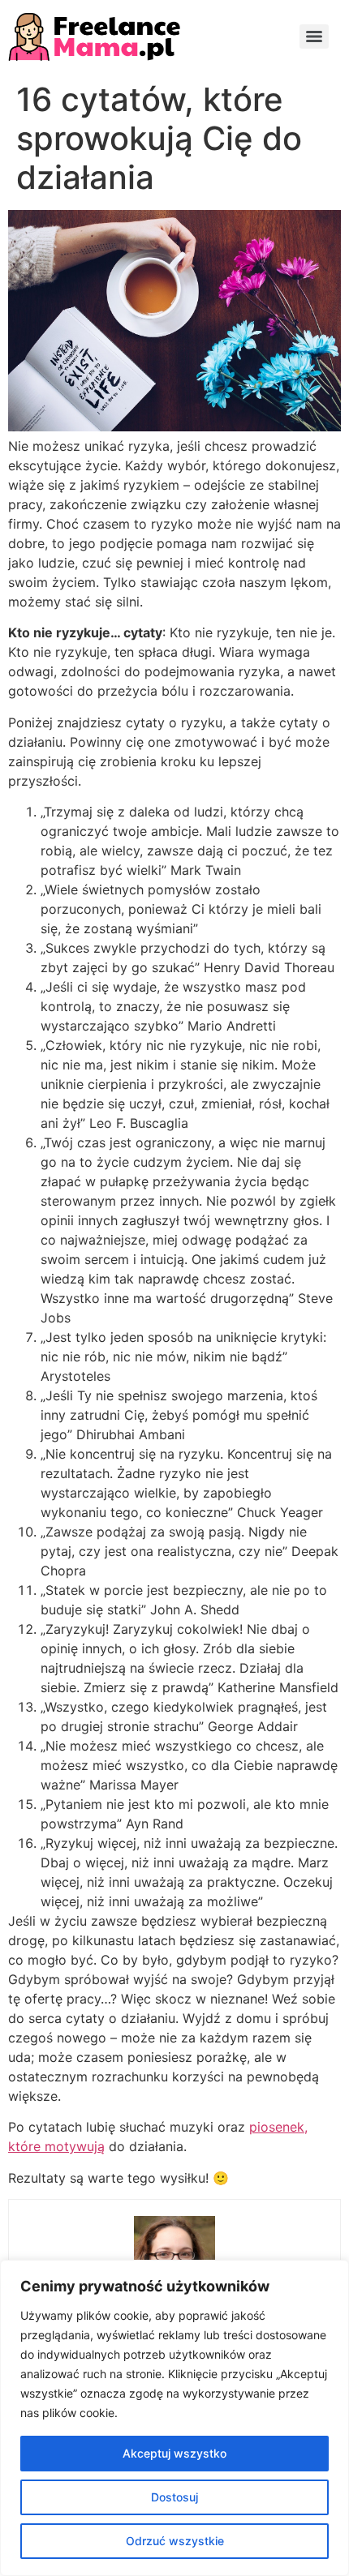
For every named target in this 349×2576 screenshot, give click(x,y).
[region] (174, 2418)
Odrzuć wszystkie (175, 2541)
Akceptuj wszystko (174, 2453)
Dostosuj (174, 2497)
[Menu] (314, 36)
